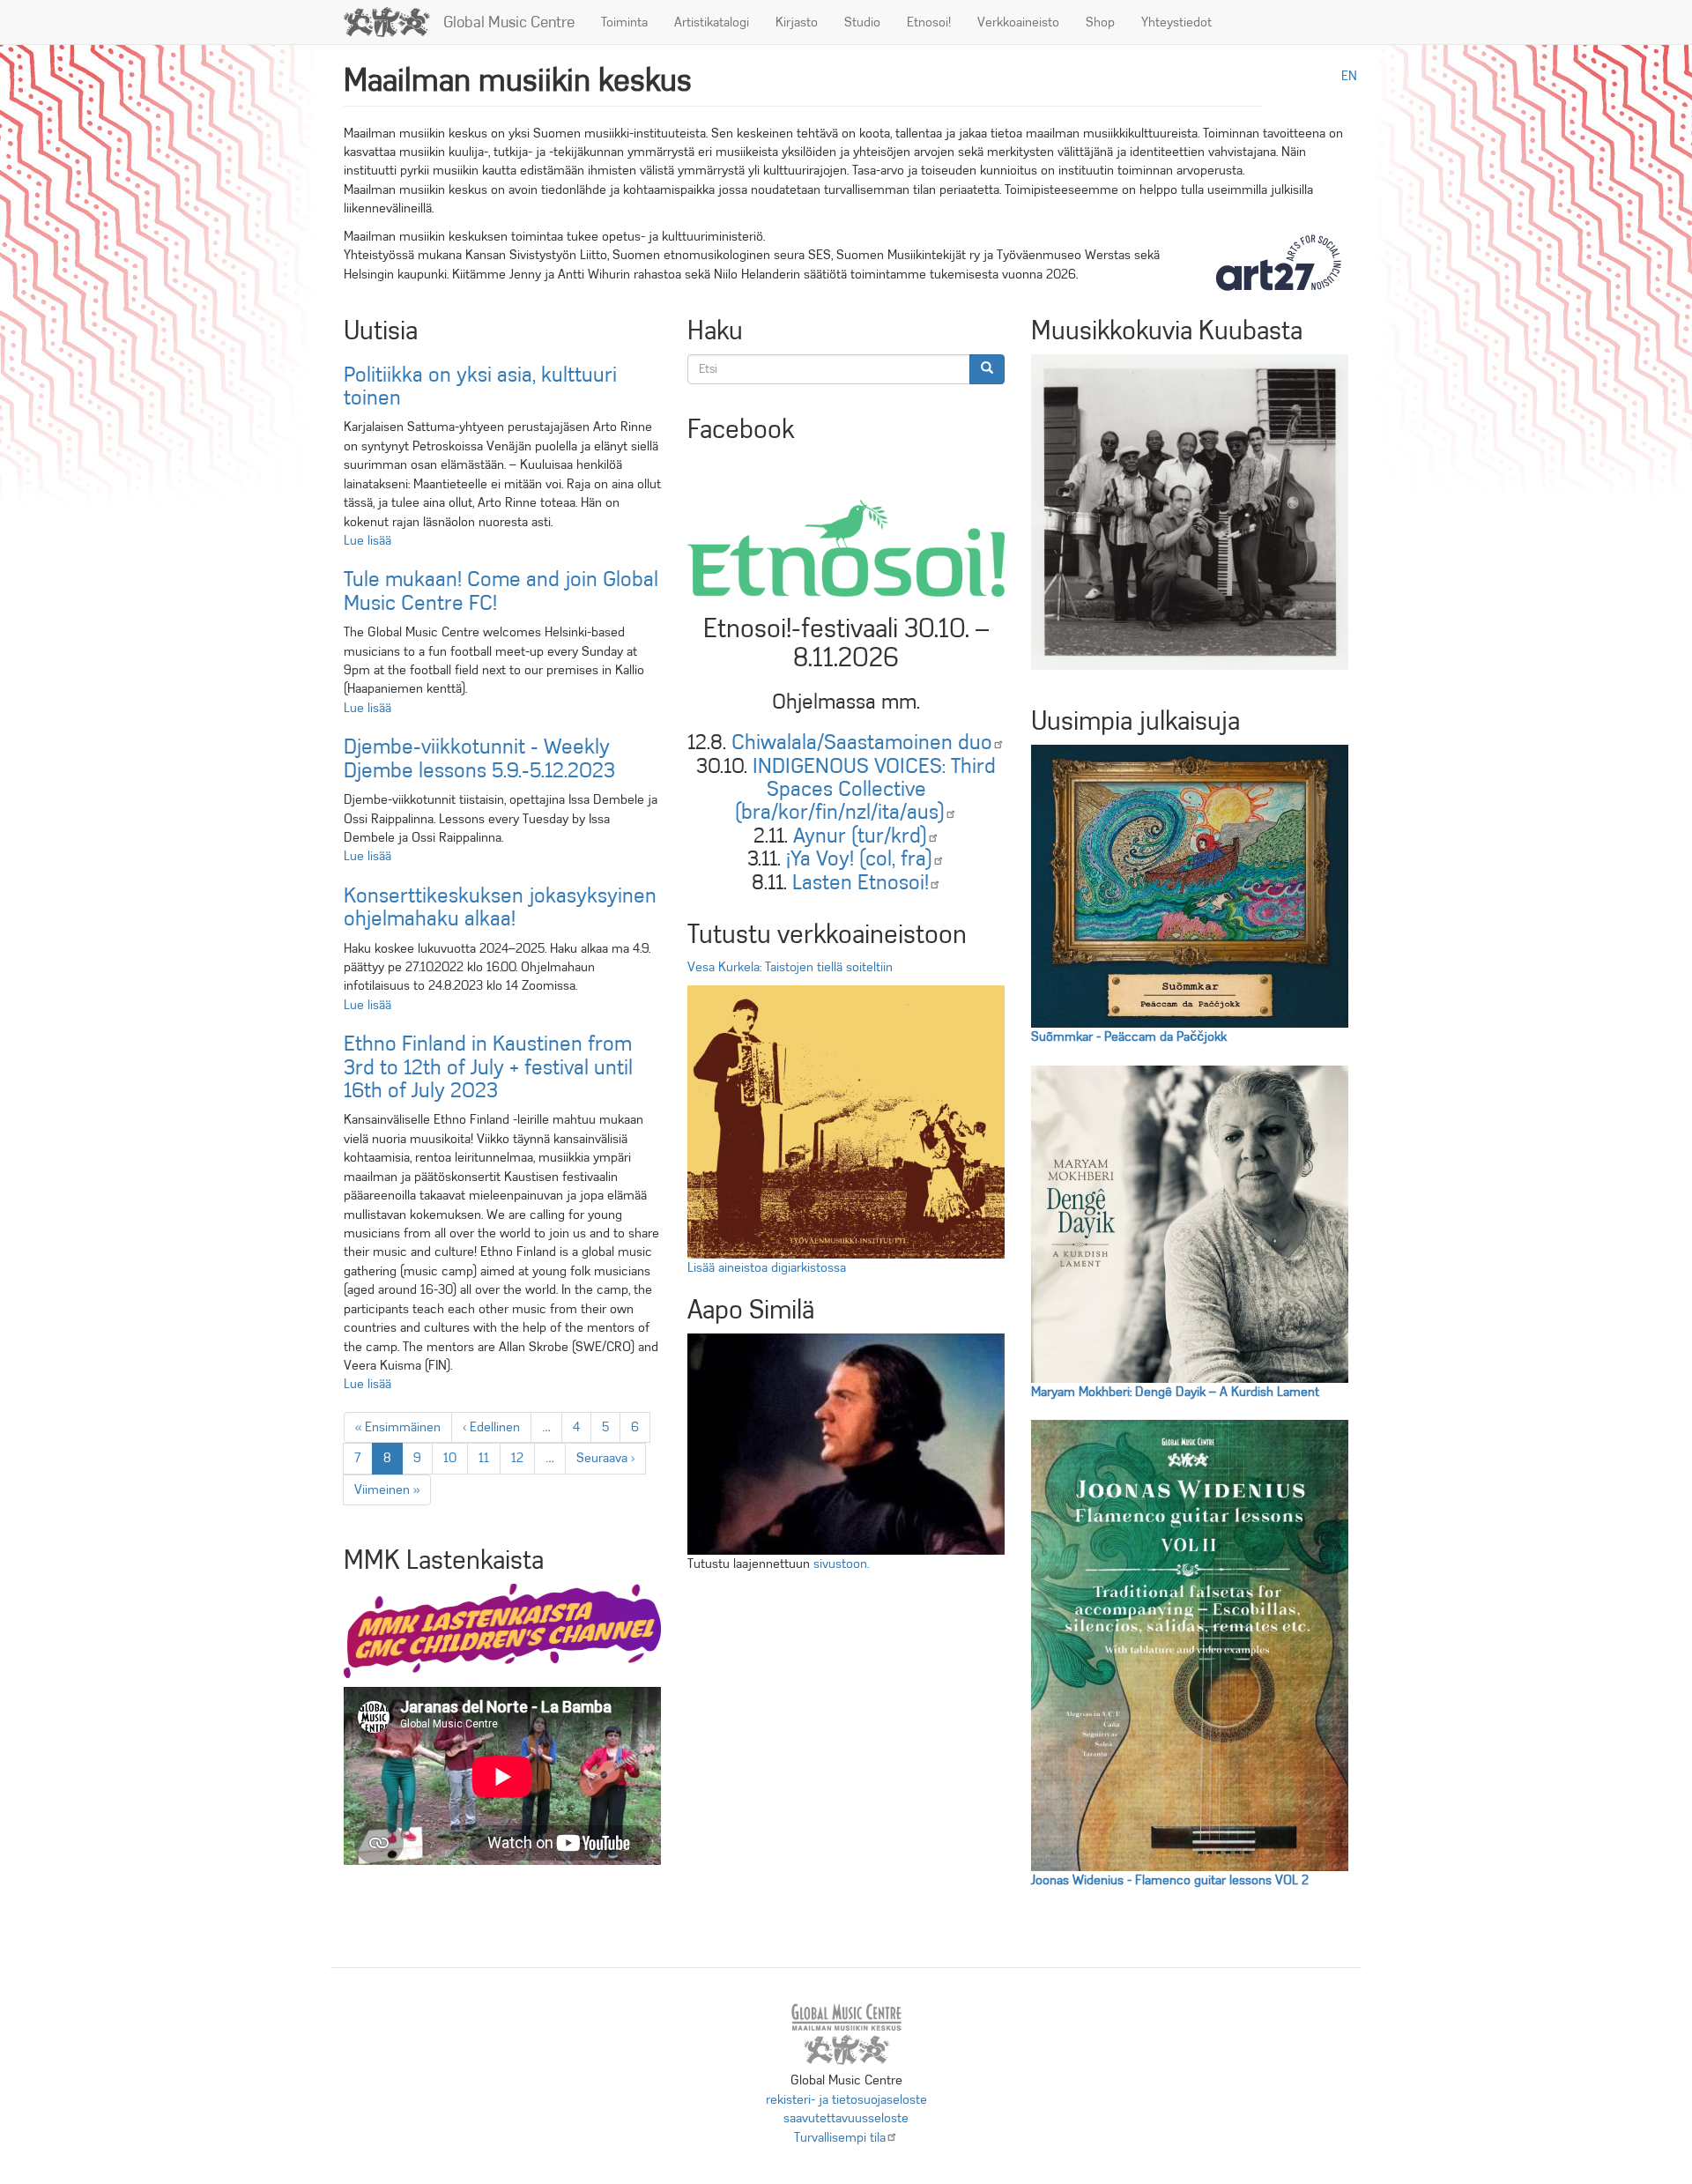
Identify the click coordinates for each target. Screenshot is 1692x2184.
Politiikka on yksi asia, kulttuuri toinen (480, 386)
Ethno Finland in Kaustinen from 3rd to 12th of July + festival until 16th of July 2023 (488, 1067)
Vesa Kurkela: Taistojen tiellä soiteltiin (790, 967)
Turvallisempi (840, 2137)
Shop (1100, 22)
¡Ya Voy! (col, (859, 858)
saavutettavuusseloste (846, 2118)
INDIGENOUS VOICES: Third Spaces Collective (865, 789)
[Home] (393, 22)
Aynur (860, 836)
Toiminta (624, 22)
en (1349, 76)
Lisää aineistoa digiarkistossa (767, 1267)
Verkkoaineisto (1018, 22)
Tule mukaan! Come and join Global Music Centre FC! (501, 591)
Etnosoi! (929, 22)
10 (455, 1458)
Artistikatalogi (712, 22)
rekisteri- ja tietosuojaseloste (846, 2099)
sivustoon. (841, 1564)
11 (490, 1458)
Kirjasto (797, 22)
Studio (862, 22)
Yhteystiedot (1176, 22)
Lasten (861, 882)
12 (523, 1458)
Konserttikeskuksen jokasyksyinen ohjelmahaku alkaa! (500, 907)
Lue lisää (367, 540)
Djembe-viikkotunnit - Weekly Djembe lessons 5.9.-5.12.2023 (479, 758)
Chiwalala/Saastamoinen (862, 742)
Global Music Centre (509, 22)
